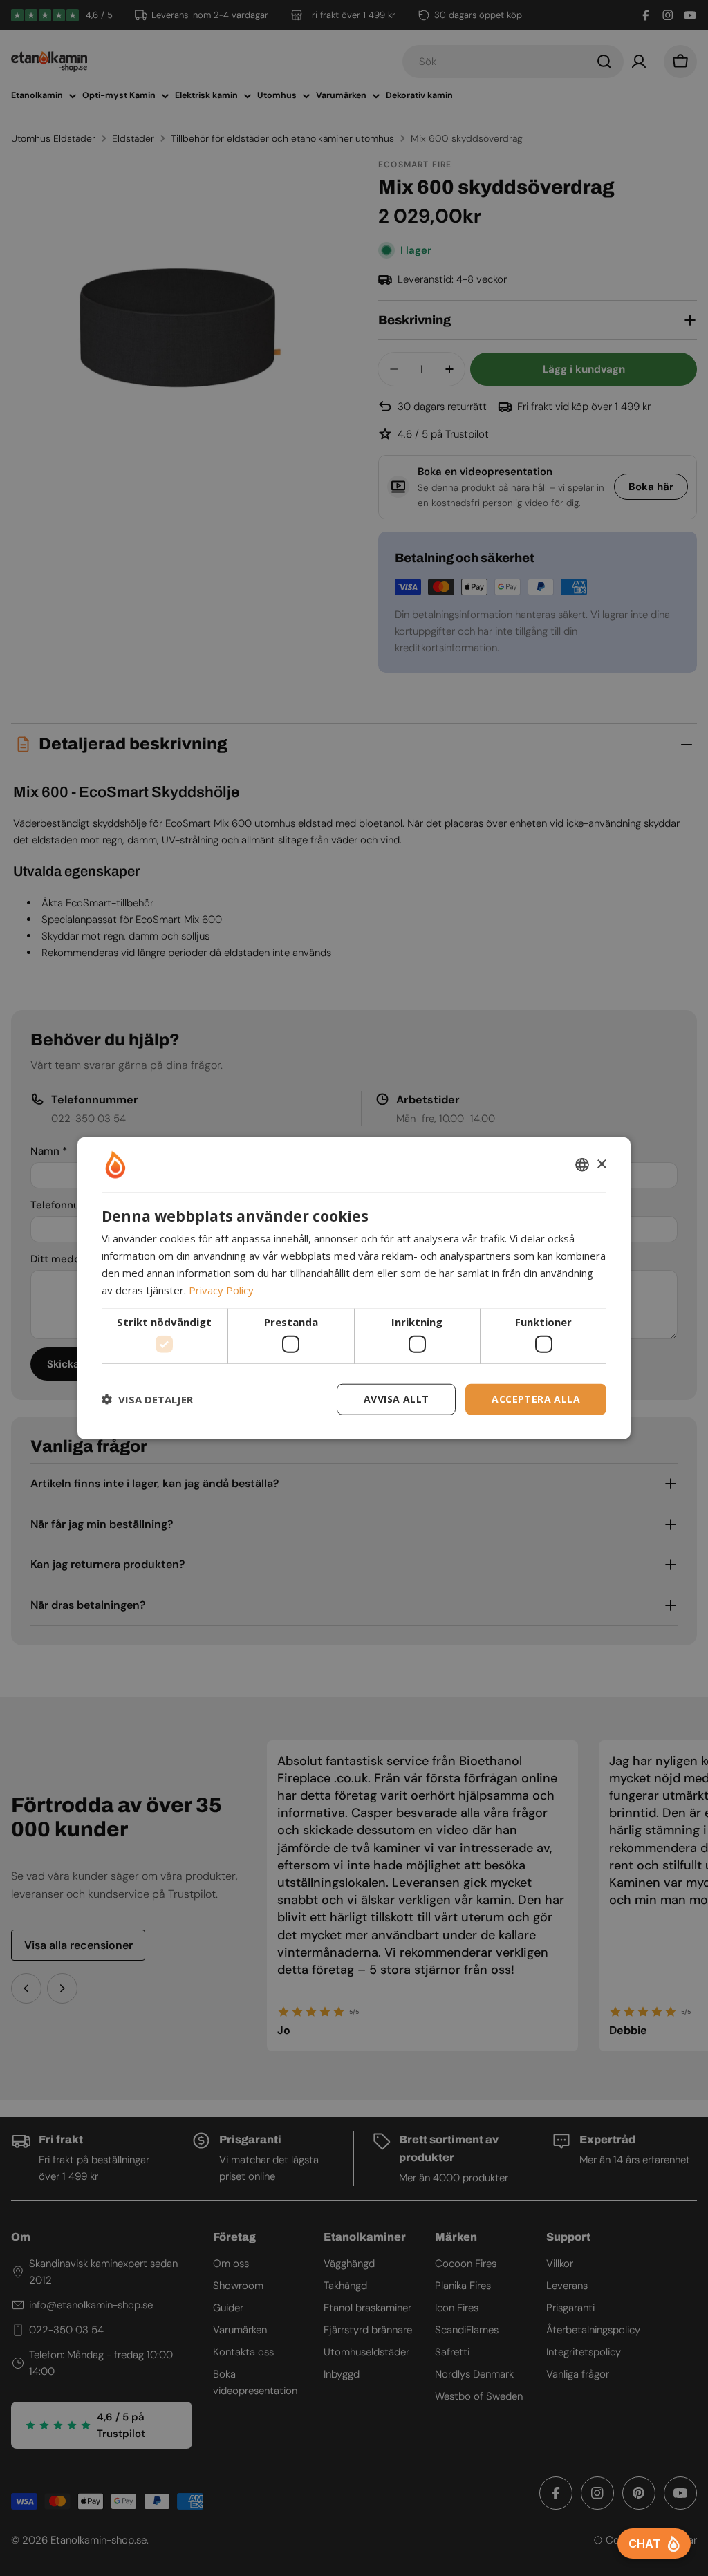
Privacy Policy (221, 1289)
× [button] (601, 1164)
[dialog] (354, 1288)
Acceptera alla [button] (536, 1399)
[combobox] (582, 1165)
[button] (147, 1399)
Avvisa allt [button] (396, 1399)
